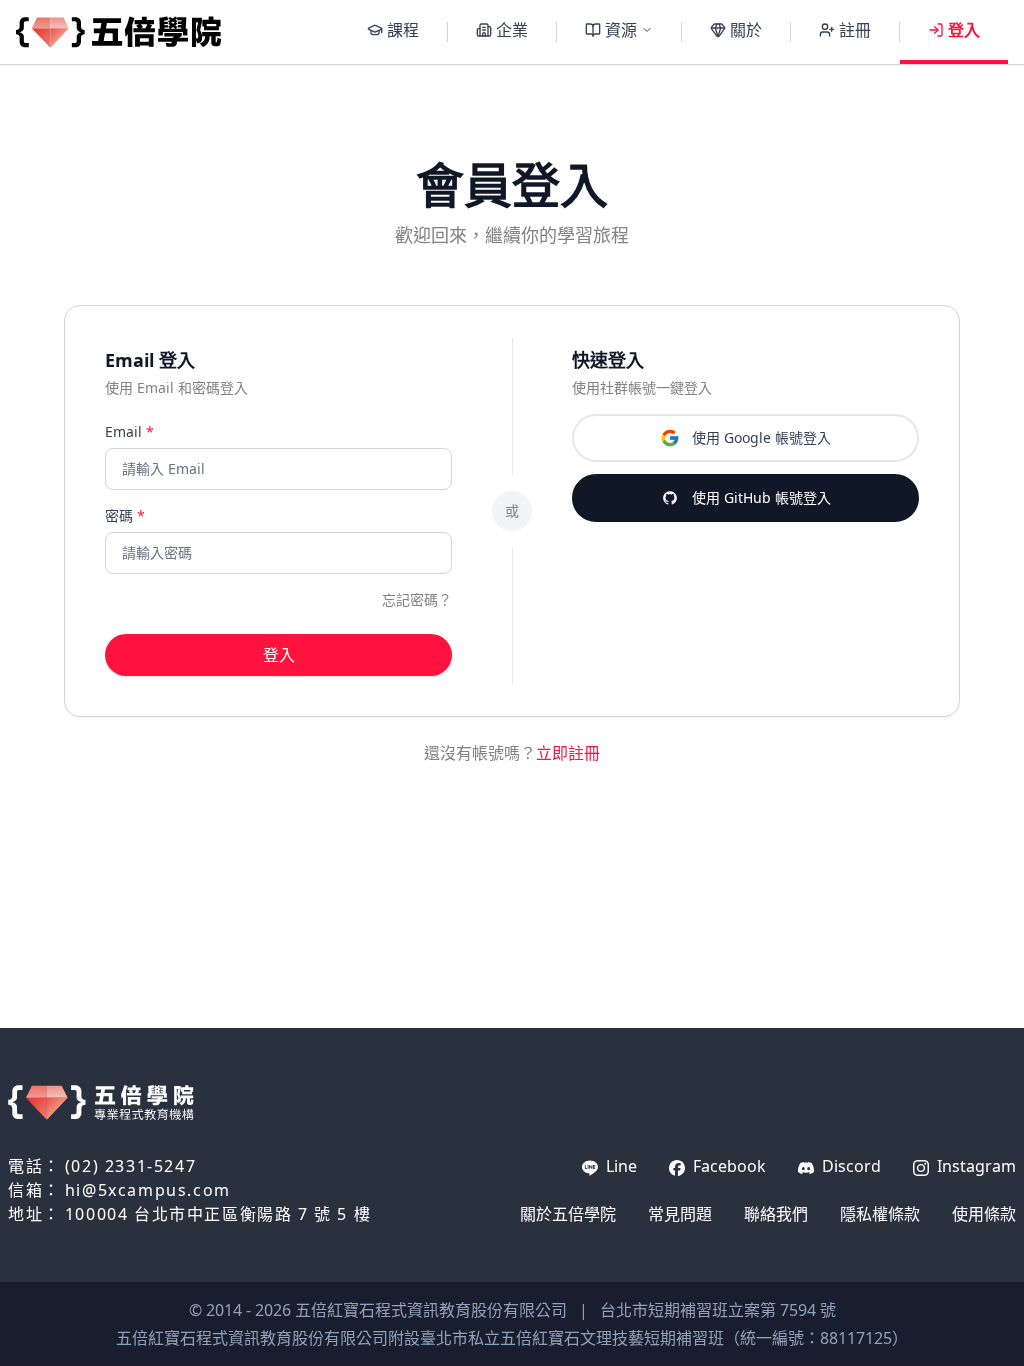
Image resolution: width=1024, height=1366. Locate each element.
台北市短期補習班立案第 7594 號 (718, 1310)
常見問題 (680, 1214)
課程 (403, 30)
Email (129, 431)
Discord (849, 1166)
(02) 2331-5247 (130, 1166)
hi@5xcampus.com (148, 1190)
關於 (746, 30)
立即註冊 (568, 753)
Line (619, 1166)
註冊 (855, 30)
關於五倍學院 (568, 1214)
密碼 (125, 515)
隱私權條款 (880, 1214)
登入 (964, 30)
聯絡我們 (776, 1214)
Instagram (974, 1166)
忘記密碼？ (417, 599)
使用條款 (984, 1214)
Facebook (727, 1166)
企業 (512, 30)
